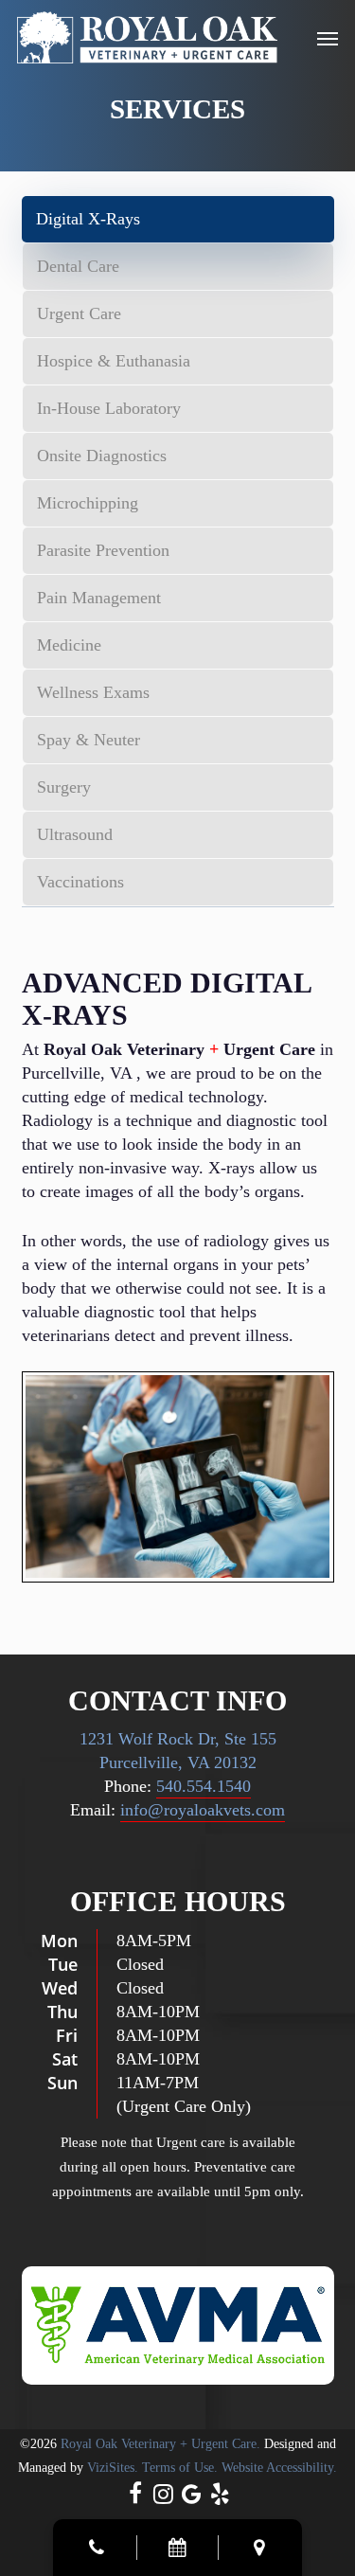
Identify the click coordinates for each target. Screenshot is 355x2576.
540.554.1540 (204, 1786)
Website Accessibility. (279, 2468)
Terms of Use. (180, 2468)
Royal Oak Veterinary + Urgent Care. (160, 2444)
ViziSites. (113, 2468)
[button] (328, 38)
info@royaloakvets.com (203, 1810)
